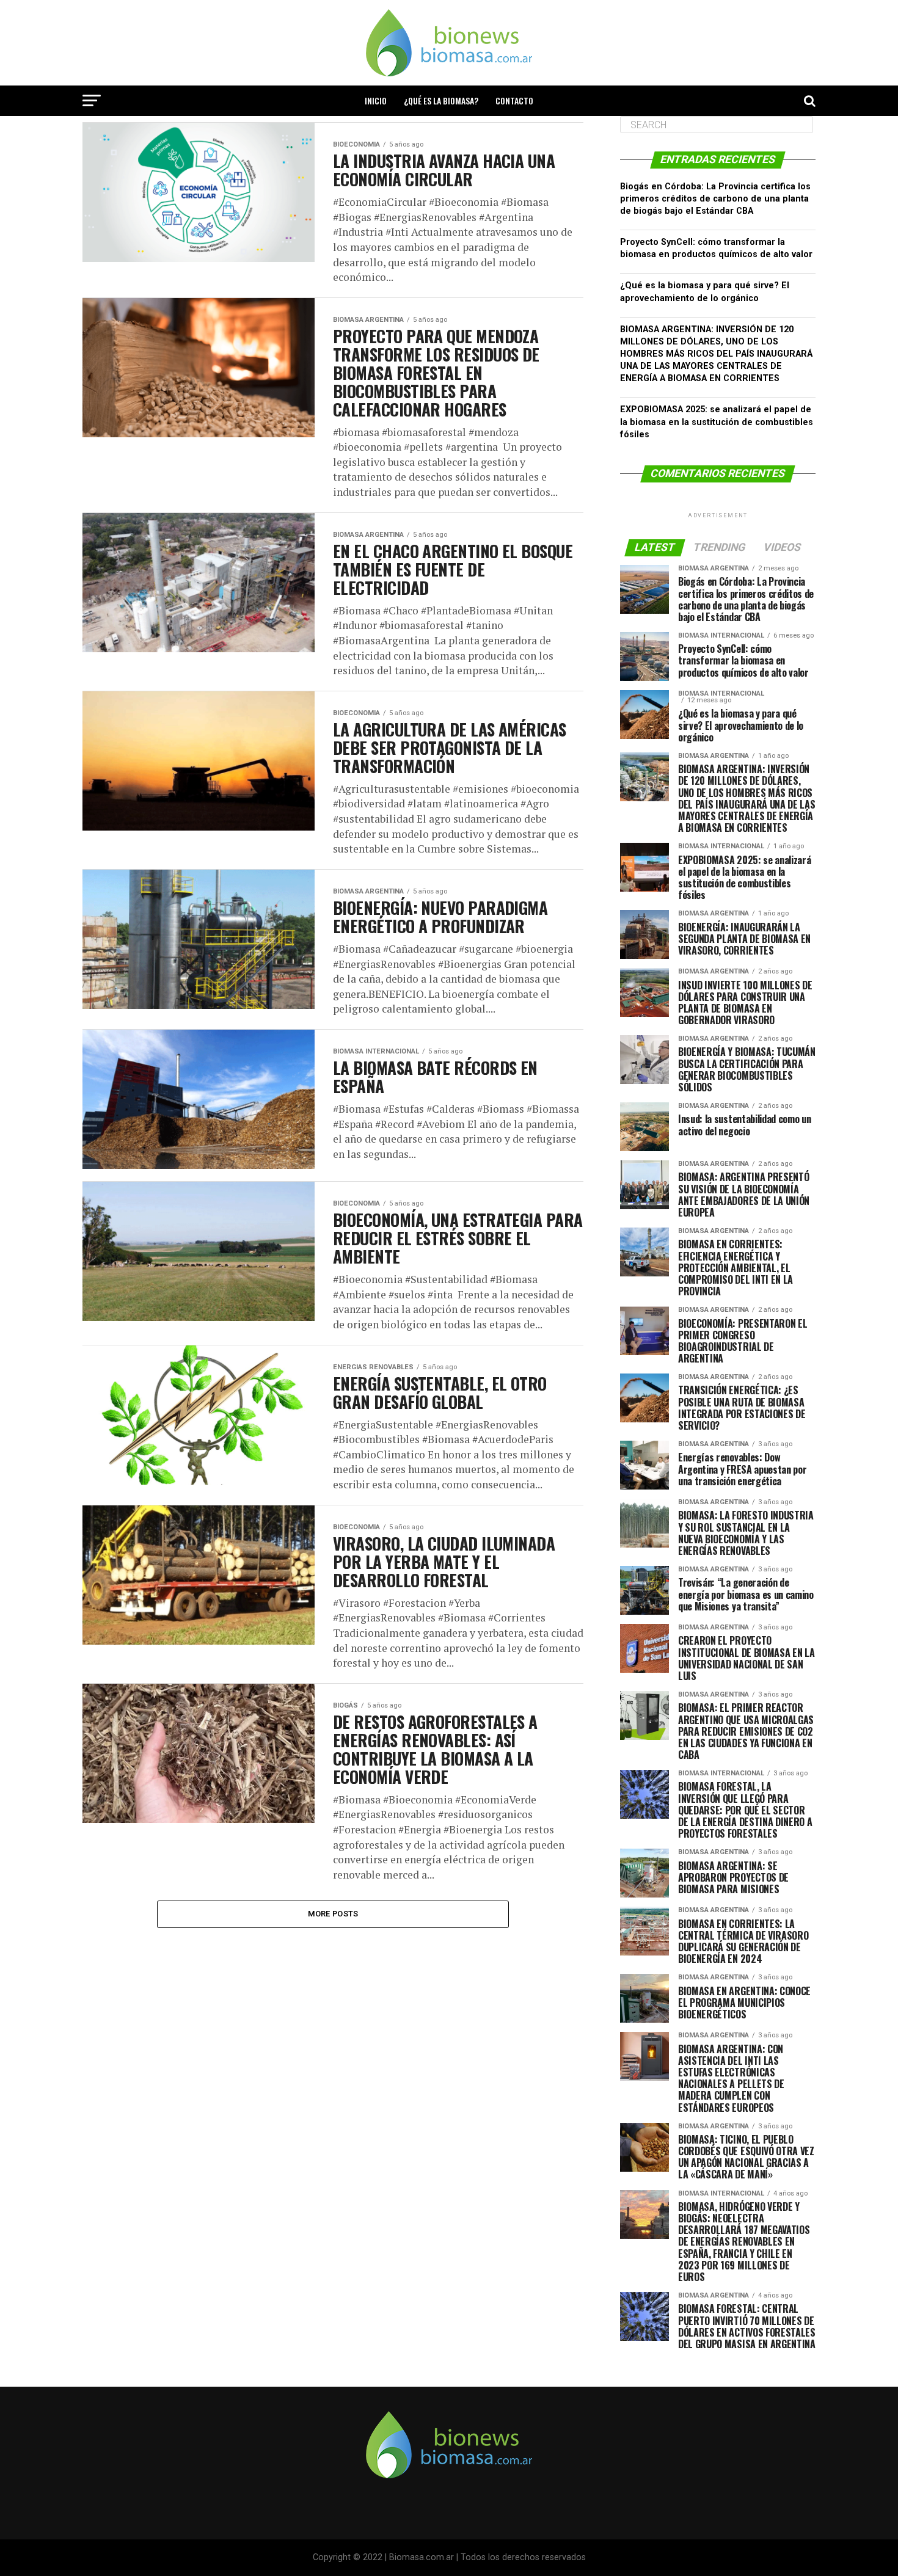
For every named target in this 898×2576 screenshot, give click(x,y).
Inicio (376, 100)
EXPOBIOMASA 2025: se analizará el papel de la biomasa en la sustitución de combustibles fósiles (717, 422)
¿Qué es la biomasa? (441, 100)
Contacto (514, 100)
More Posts (333, 1914)
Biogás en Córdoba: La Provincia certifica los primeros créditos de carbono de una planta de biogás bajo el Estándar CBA (715, 199)
